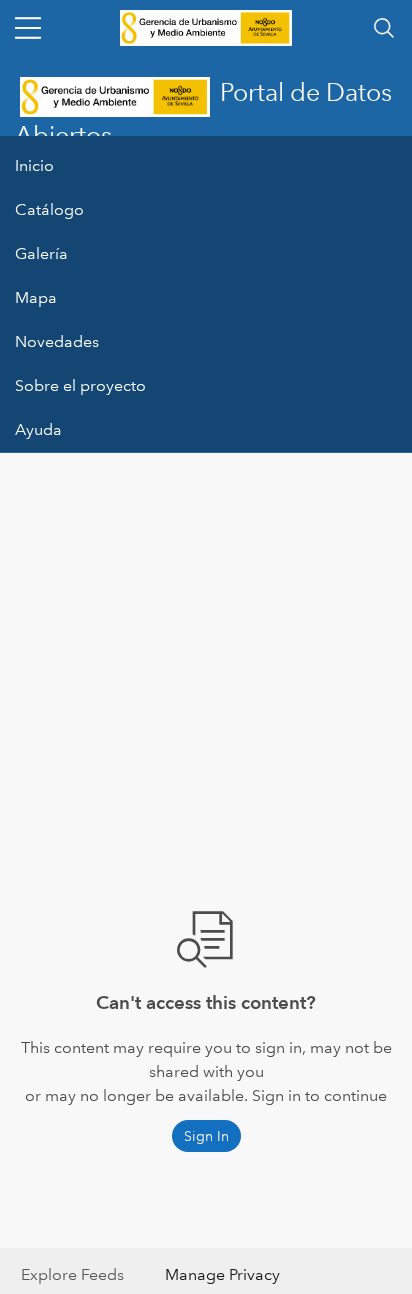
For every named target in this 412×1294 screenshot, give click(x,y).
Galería (41, 253)
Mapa (36, 297)
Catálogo (49, 209)
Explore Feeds (72, 1274)
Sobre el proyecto (80, 385)
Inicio (34, 165)
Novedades (57, 341)
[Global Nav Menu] (28, 28)
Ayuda (38, 429)
